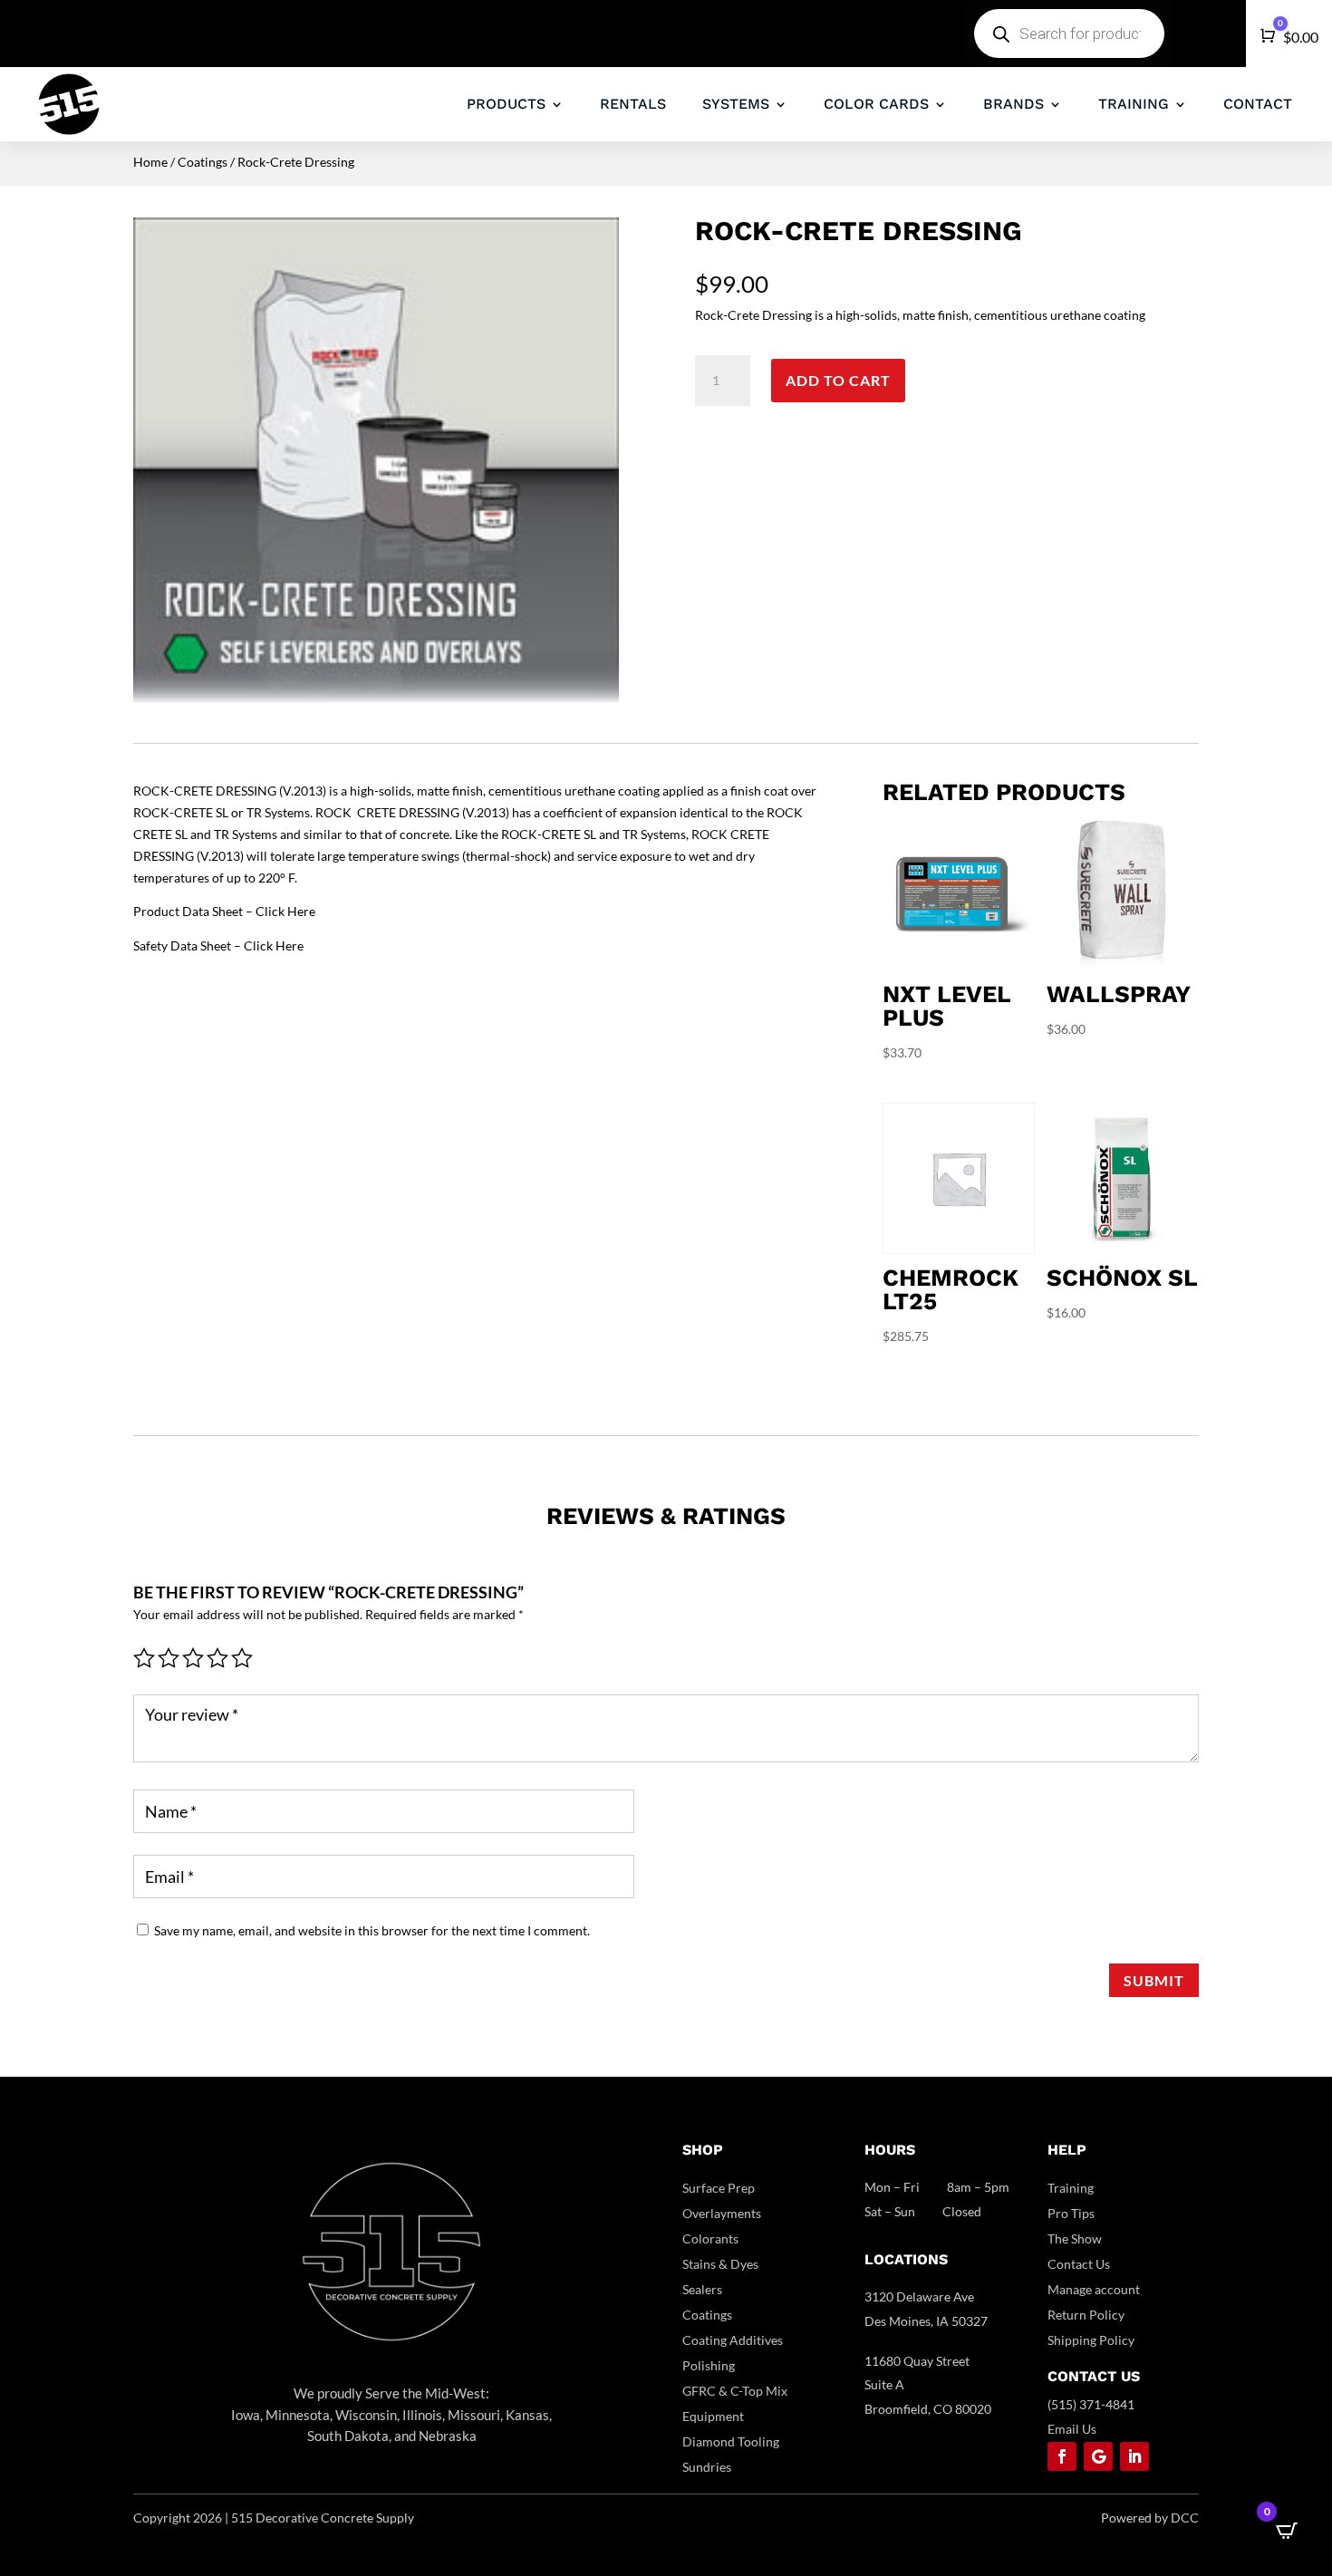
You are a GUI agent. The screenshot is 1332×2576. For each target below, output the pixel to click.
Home (150, 162)
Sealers (702, 2289)
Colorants (710, 2238)
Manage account (1094, 2289)
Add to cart (838, 380)
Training (1071, 2188)
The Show (1075, 2238)
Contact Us (1079, 2264)
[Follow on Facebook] (1062, 2456)
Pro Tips (1071, 2213)
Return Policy (1086, 2315)
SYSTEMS (736, 104)
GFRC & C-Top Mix (735, 2391)
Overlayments (722, 2213)
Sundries (707, 2467)
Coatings (203, 162)
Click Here (285, 911)
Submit (1154, 1980)
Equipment (713, 2416)
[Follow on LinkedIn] (1134, 2456)
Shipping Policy (1091, 2340)
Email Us (1072, 2429)
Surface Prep (719, 2188)
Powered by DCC (1150, 2518)
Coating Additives (733, 2340)
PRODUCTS (506, 104)
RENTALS (633, 104)
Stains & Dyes (720, 2264)
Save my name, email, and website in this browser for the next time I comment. (372, 1930)
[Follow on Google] (1098, 2456)
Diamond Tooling (731, 2441)
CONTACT (1258, 104)
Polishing (709, 2365)
